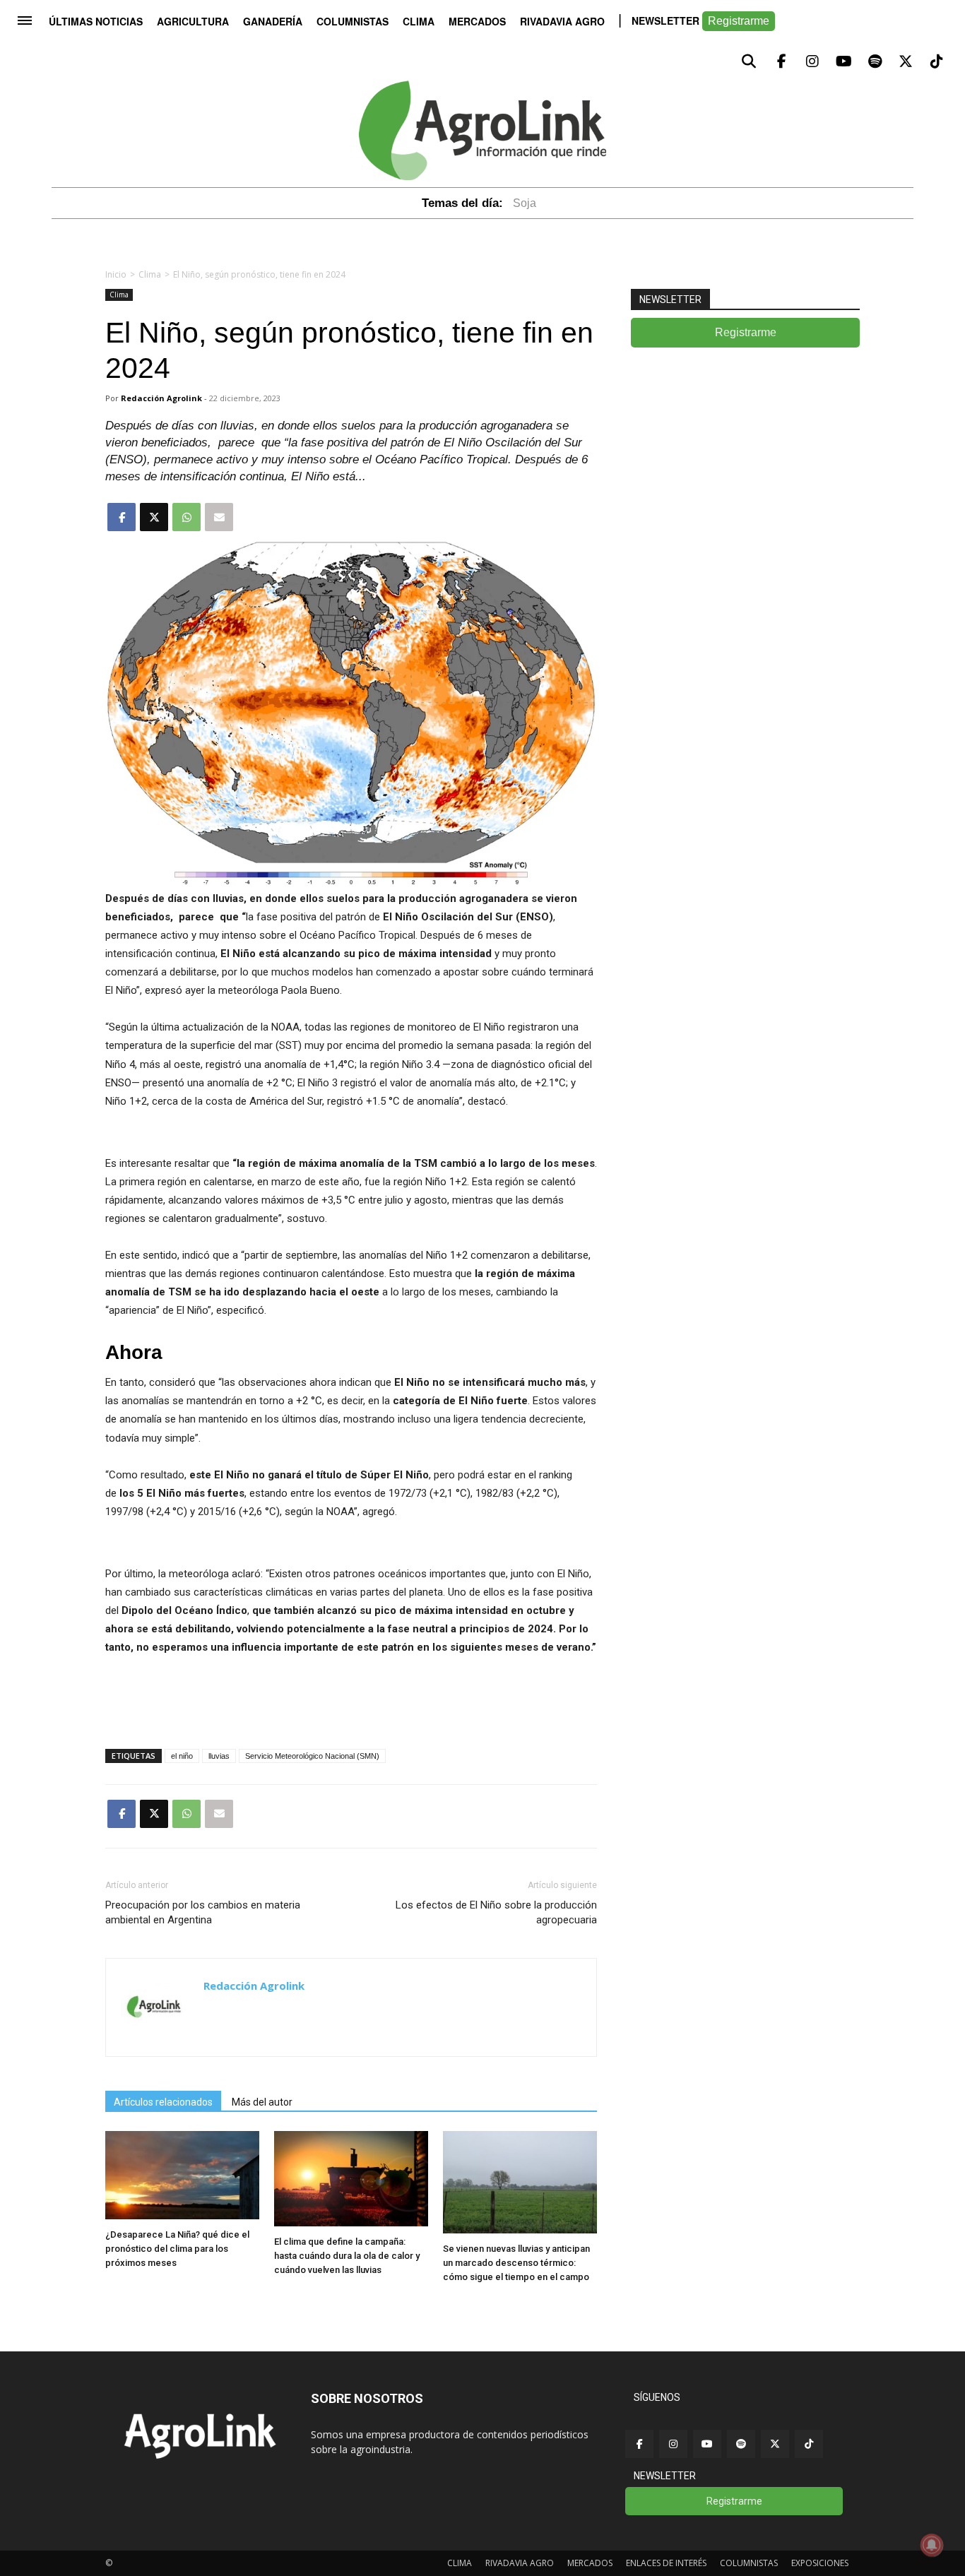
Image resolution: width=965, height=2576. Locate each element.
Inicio (116, 274)
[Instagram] (673, 2444)
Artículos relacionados (163, 2102)
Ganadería (273, 21)
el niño (182, 1756)
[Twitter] (775, 2444)
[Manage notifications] (932, 2545)
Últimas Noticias (96, 21)
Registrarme (739, 21)
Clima (419, 21)
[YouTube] (707, 2444)
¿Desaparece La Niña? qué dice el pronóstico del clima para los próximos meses (177, 2249)
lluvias (219, 1756)
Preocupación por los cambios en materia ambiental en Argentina (203, 1912)
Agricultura (193, 21)
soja (525, 203)
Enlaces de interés (666, 2563)
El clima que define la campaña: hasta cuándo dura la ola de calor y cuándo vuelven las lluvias (347, 2256)
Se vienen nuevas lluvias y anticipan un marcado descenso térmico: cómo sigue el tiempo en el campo (516, 2263)
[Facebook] (639, 2444)
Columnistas (353, 21)
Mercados (477, 21)
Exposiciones (820, 2563)
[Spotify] (741, 2444)
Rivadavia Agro (562, 21)
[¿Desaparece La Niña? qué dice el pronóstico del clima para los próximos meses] (182, 2215)
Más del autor (262, 2102)
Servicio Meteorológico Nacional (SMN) (312, 1756)
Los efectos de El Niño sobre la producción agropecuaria (496, 1912)
